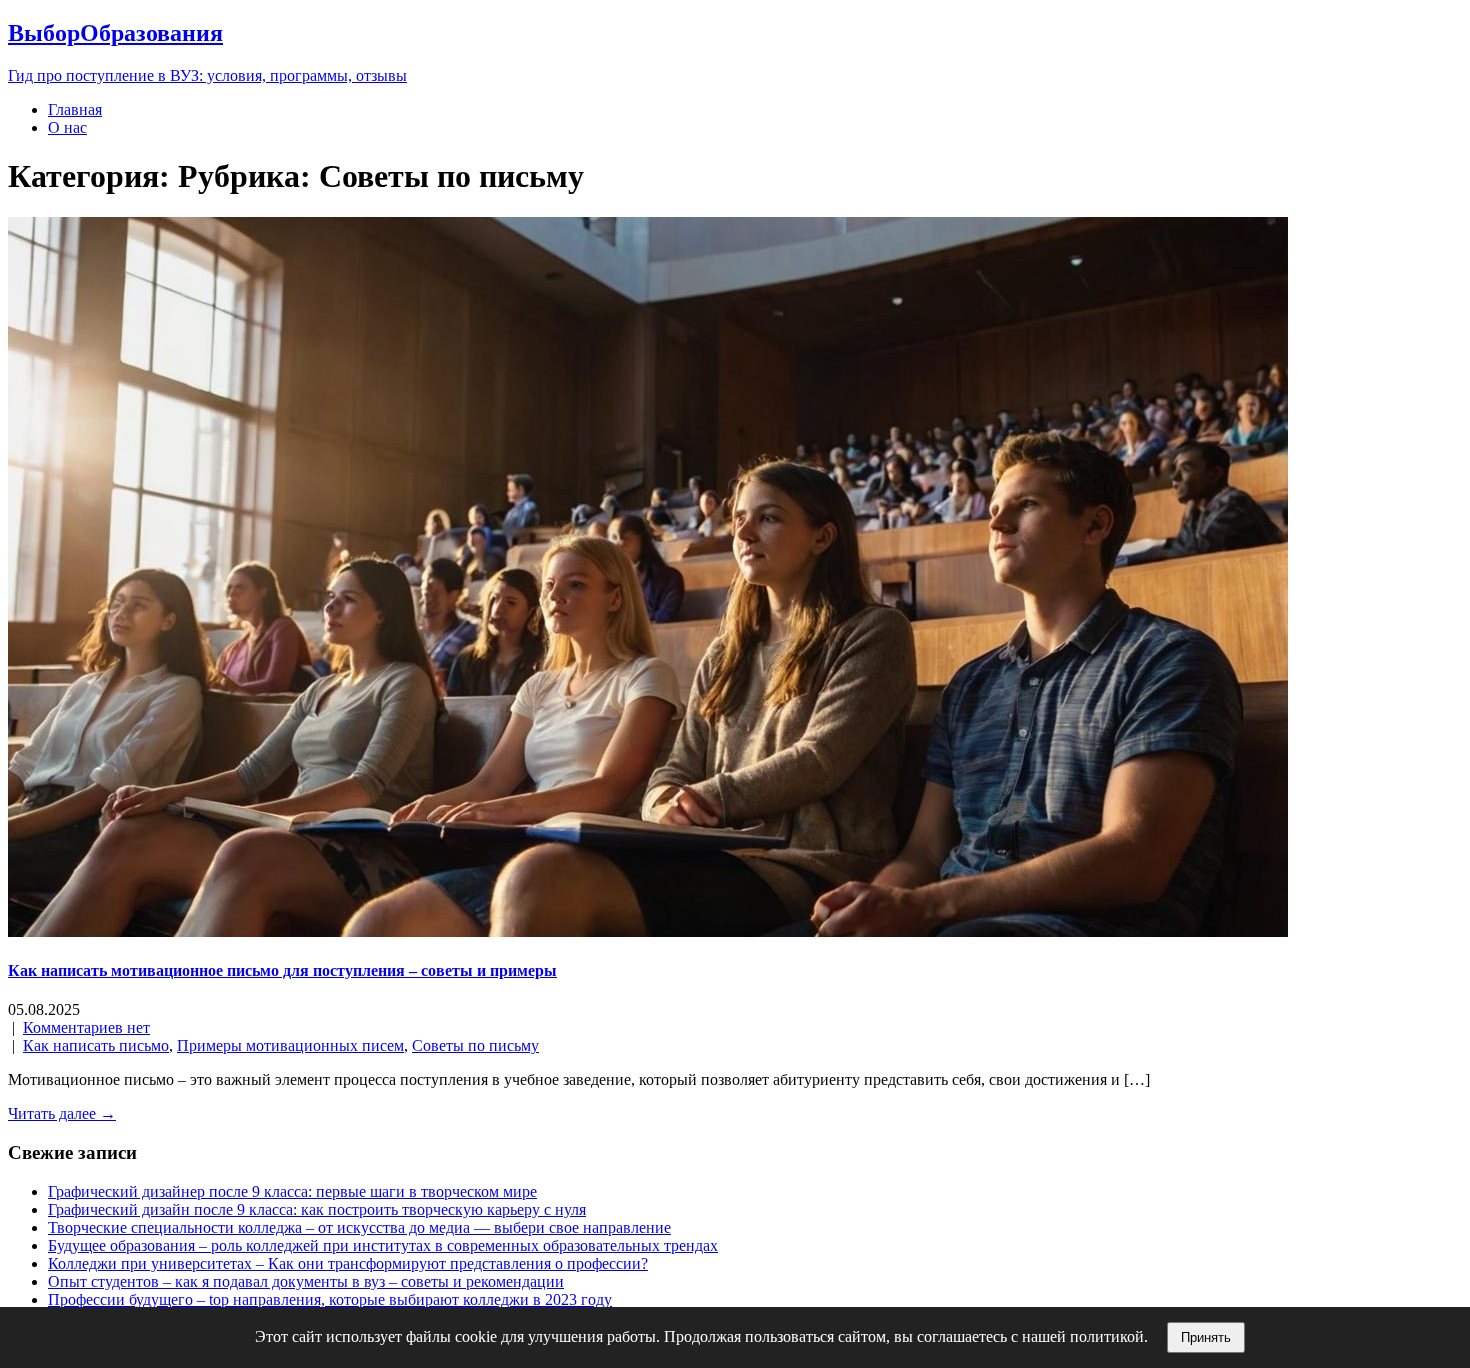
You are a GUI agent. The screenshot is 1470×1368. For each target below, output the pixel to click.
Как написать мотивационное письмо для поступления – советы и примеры (282, 970)
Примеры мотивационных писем (290, 1045)
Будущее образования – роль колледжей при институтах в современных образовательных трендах (383, 1245)
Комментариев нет (86, 1027)
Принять (1206, 1337)
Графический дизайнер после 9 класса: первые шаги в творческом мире (292, 1191)
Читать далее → (62, 1113)
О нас (67, 127)
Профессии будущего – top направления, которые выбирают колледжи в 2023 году (330, 1299)
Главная (75, 109)
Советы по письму (475, 1045)
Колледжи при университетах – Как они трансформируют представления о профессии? (348, 1263)
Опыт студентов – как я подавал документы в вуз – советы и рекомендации (306, 1281)
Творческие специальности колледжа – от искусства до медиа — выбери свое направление (359, 1227)
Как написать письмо (96, 1045)
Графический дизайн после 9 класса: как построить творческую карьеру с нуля (317, 1209)
